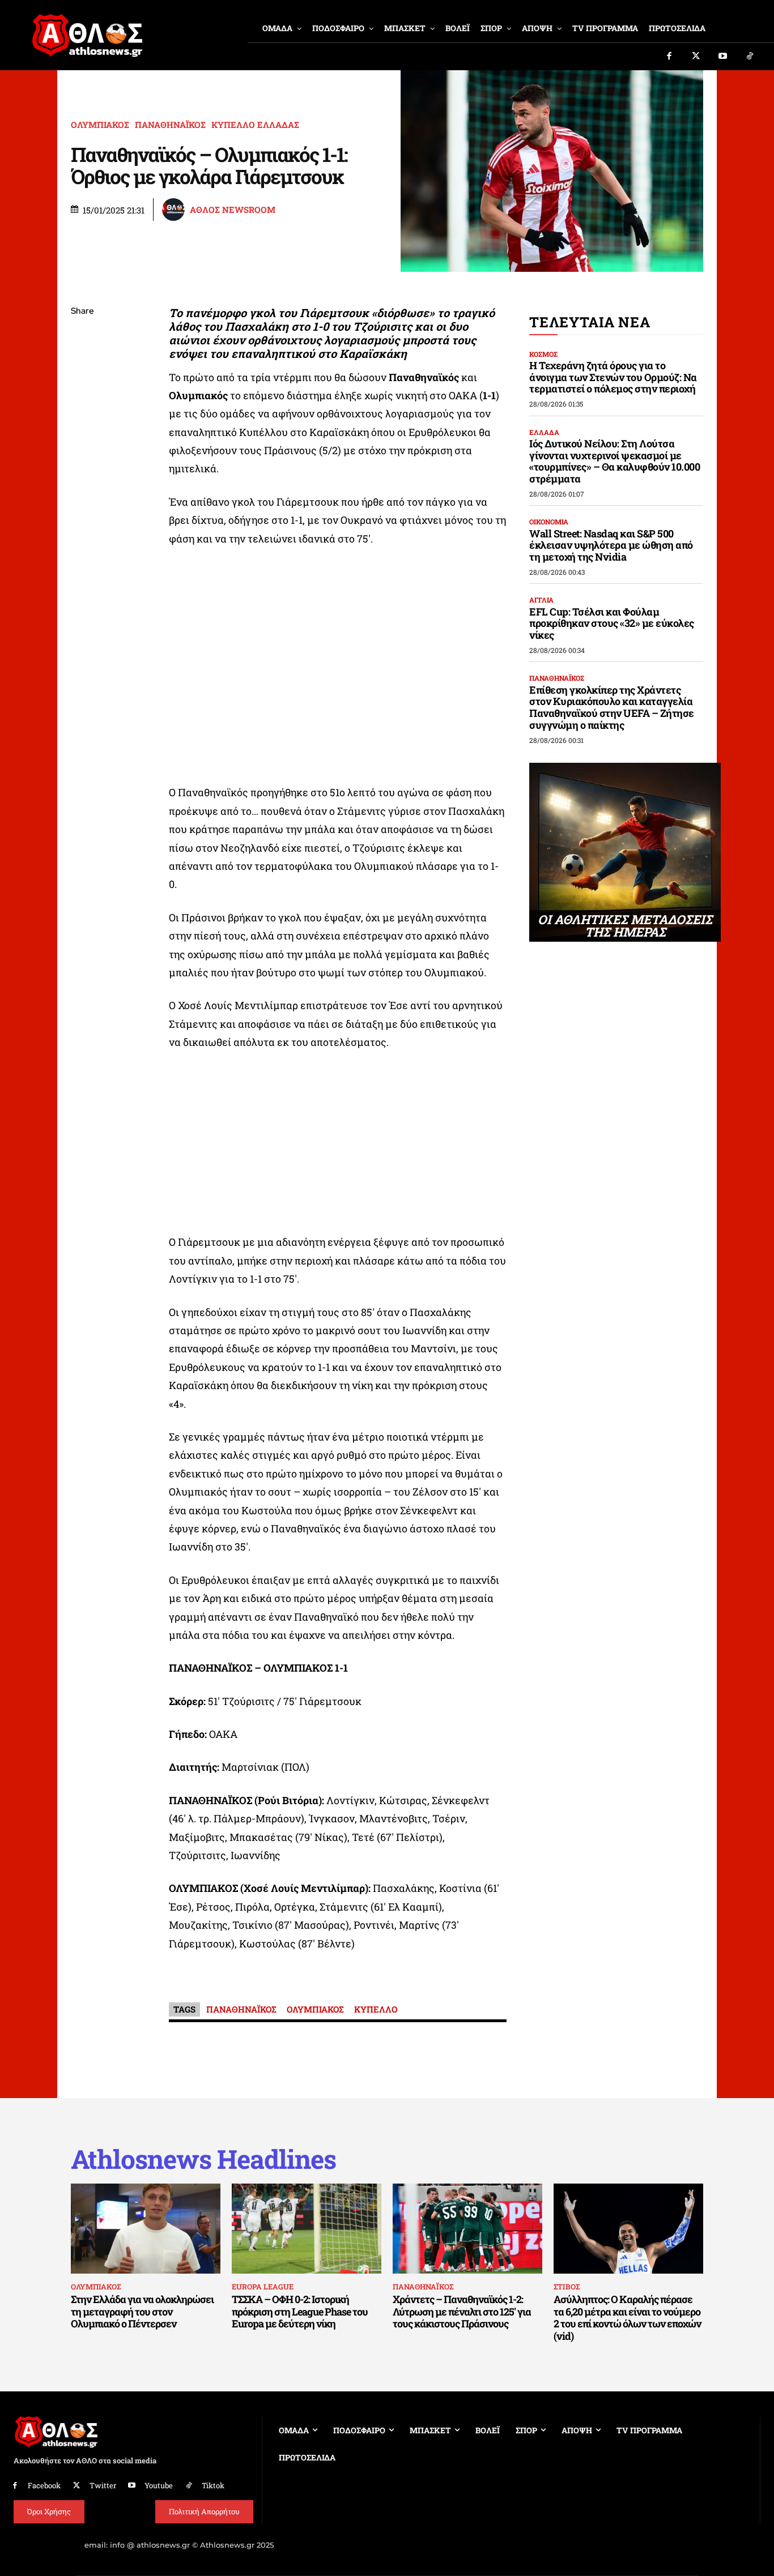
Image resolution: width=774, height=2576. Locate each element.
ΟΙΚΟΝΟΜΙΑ (549, 522)
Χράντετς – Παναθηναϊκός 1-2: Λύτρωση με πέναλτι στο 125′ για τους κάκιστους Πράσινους (462, 2311)
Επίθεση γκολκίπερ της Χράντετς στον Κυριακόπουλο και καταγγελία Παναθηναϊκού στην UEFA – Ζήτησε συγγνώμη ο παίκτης (612, 707)
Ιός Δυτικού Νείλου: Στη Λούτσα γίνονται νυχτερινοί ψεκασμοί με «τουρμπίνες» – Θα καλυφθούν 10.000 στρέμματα (614, 461)
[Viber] (82, 418)
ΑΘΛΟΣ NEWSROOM (233, 210)
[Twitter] (696, 57)
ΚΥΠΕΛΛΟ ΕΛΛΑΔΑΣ (255, 125)
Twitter (103, 2485)
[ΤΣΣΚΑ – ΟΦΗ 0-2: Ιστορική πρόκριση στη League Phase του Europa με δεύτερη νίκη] (307, 2228)
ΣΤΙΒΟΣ (567, 2287)
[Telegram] (82, 445)
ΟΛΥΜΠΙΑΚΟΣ (100, 125)
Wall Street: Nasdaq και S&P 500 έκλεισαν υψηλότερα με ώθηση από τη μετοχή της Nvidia (611, 545)
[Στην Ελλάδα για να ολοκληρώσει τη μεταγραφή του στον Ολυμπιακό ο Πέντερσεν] (146, 2228)
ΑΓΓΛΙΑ (541, 600)
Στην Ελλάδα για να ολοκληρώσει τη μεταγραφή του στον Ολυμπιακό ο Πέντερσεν (142, 2311)
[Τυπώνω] (82, 498)
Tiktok (213, 2485)
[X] (82, 365)
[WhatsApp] (82, 392)
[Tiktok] (750, 57)
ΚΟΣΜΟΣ (543, 354)
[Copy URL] (82, 472)
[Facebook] (669, 57)
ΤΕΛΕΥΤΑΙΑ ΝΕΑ (590, 322)
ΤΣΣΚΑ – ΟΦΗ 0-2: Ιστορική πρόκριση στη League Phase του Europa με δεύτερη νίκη (300, 2311)
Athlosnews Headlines (203, 2159)
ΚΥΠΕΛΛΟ (376, 2009)
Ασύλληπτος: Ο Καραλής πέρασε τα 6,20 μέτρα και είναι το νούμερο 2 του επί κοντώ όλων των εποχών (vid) (627, 2317)
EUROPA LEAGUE (263, 2287)
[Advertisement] (338, 1145)
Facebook (44, 2485)
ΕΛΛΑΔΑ (544, 432)
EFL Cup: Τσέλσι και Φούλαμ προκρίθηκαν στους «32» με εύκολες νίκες (612, 623)
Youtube (159, 2485)
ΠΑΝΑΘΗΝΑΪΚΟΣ (170, 125)
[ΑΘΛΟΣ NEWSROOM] (175, 210)
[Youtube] (723, 57)
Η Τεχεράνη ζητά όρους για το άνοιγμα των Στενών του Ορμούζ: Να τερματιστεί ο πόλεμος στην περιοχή (613, 377)
